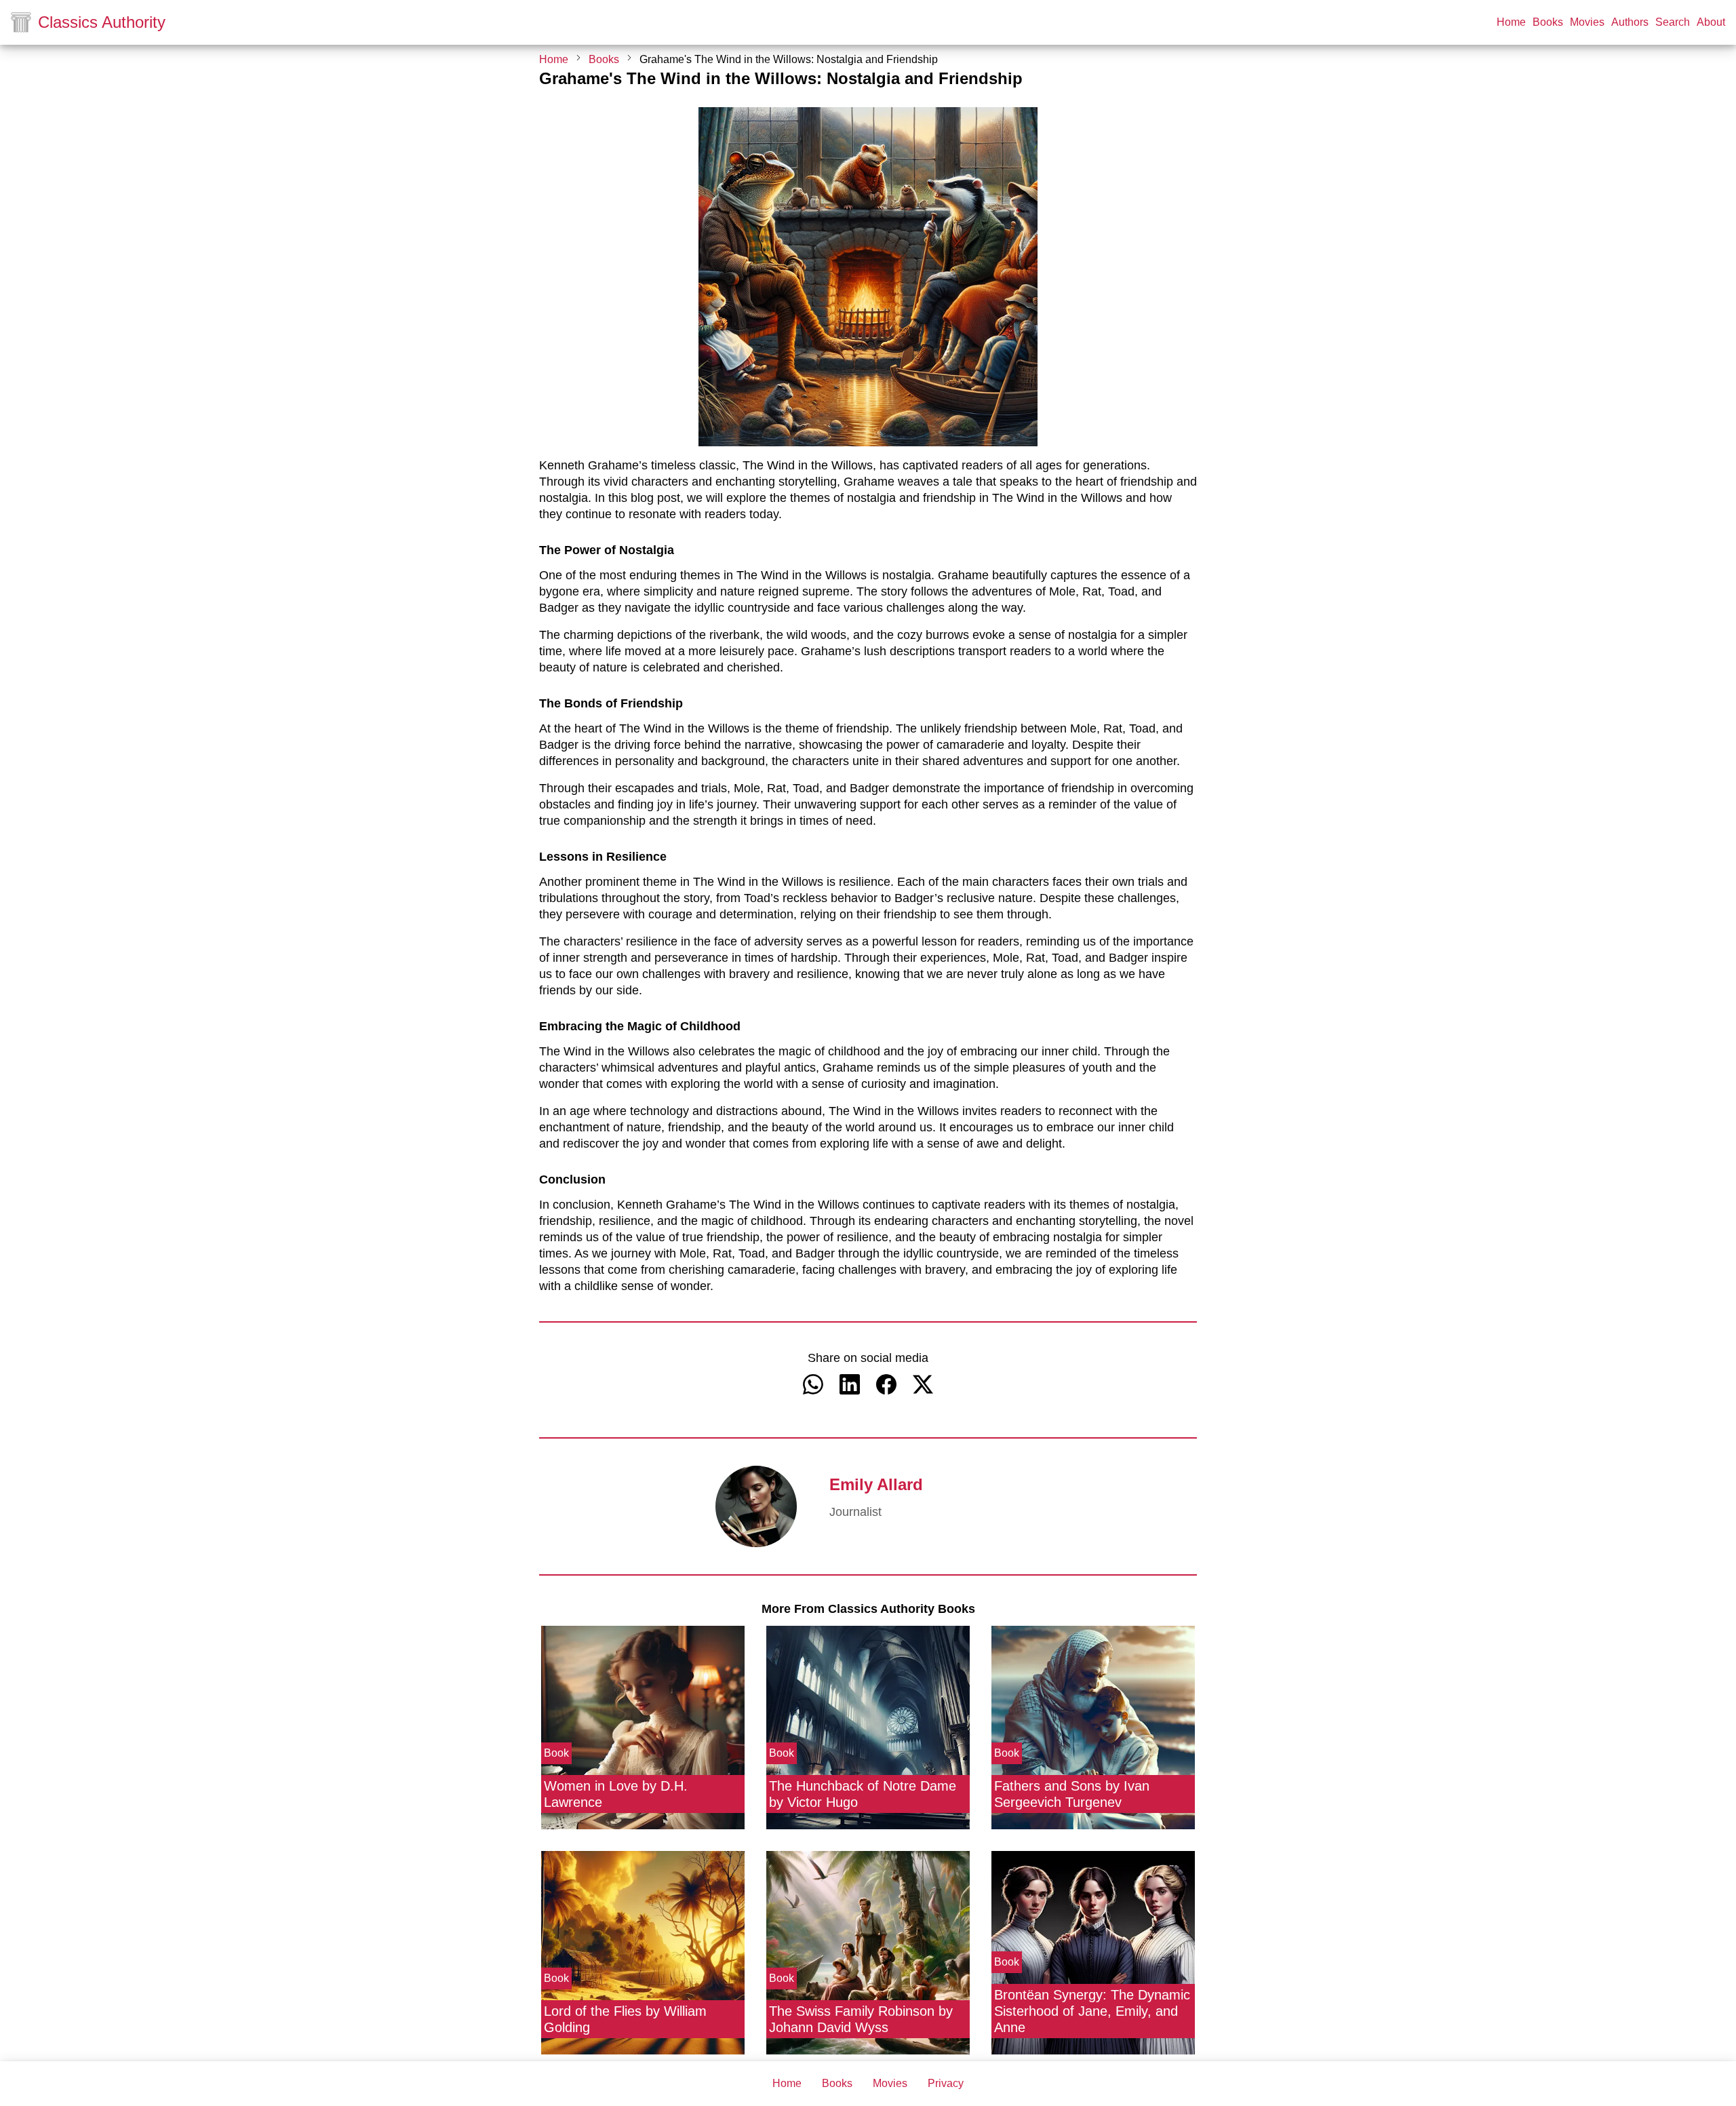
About (1711, 22)
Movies (1587, 22)
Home (1511, 22)
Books (1548, 22)
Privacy (946, 2084)
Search (1673, 22)
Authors (1630, 22)
